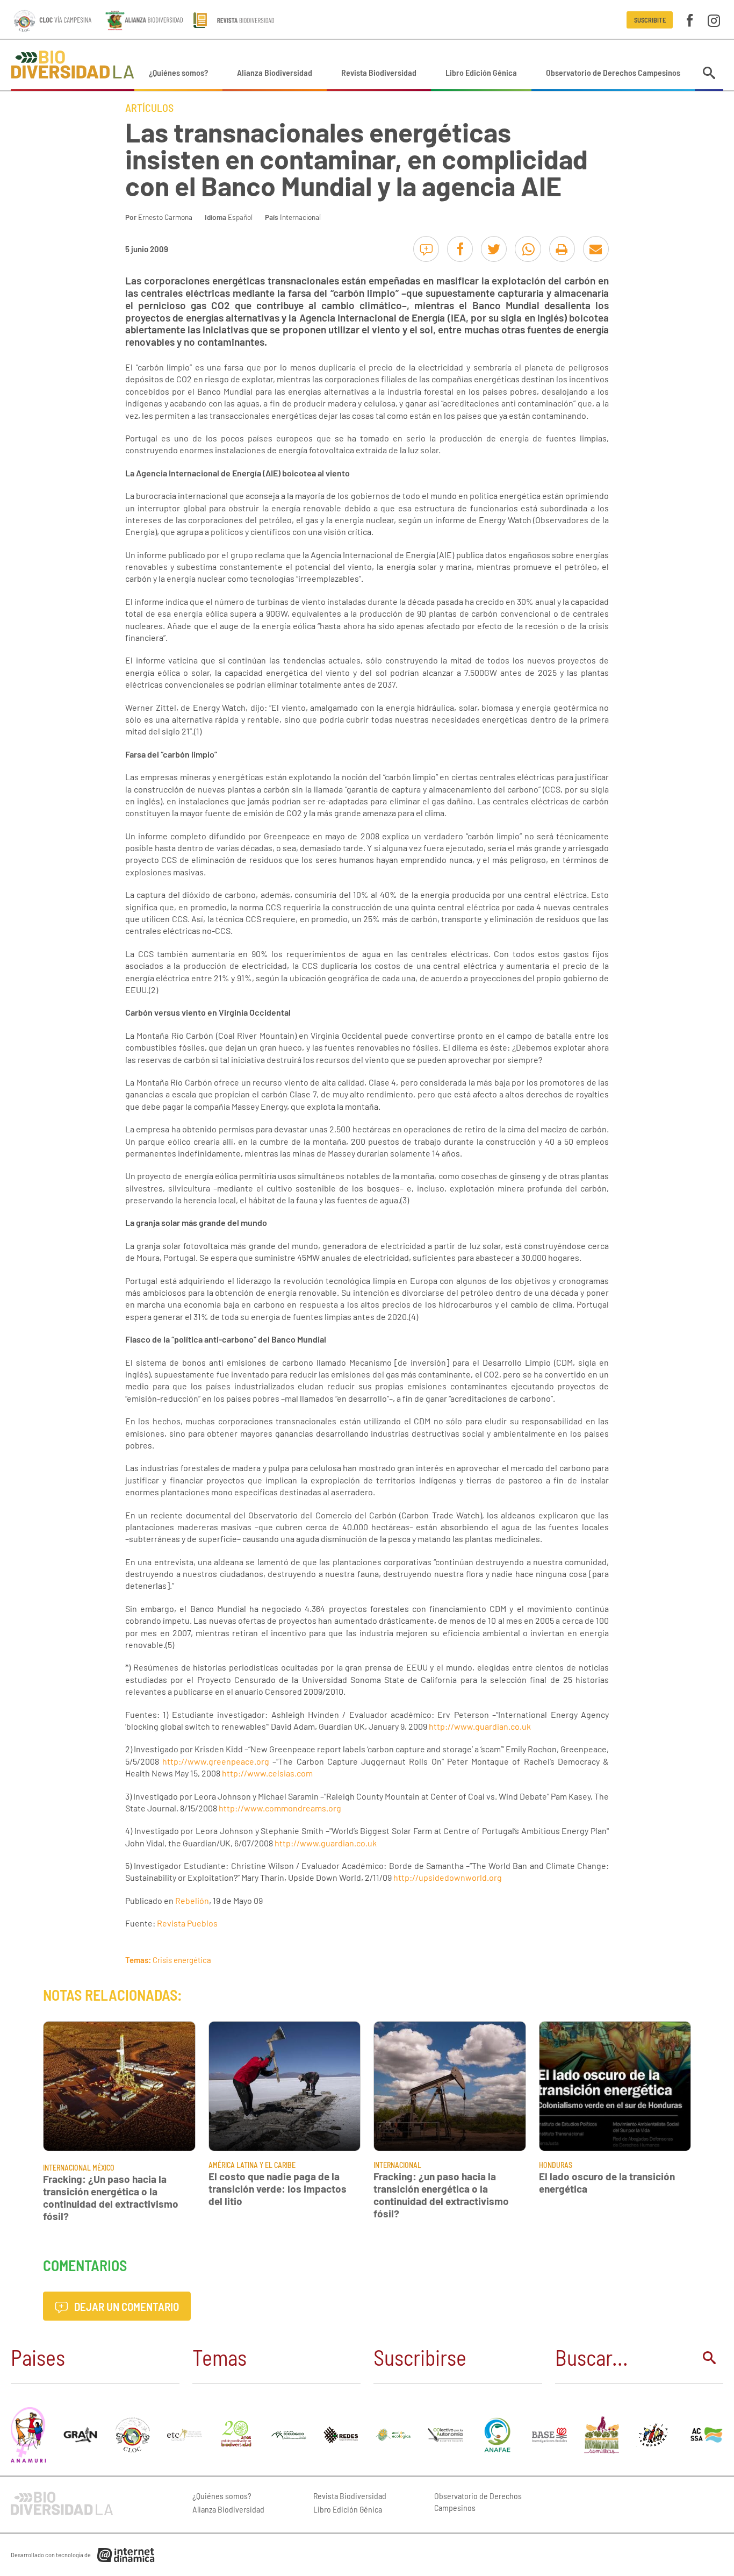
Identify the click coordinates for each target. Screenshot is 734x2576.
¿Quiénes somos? (178, 72)
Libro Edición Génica (481, 72)
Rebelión (192, 1900)
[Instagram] (714, 20)
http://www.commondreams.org (280, 1808)
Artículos (149, 108)
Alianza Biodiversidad (275, 72)
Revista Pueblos (187, 1923)
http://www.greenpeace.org (216, 1761)
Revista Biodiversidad (379, 72)
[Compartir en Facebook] (460, 249)
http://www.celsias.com (267, 1773)
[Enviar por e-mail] (596, 249)
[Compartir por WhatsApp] (528, 249)
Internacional (300, 217)
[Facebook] (690, 20)
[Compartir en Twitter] (494, 249)
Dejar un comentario (125, 2306)
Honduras (556, 2165)
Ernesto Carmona (165, 217)
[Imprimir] (562, 249)
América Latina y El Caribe (252, 2165)
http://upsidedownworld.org (448, 1877)
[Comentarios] (426, 249)
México (103, 2168)
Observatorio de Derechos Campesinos (613, 72)
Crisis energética (182, 1960)
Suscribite (650, 20)
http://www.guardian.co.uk (480, 1726)
